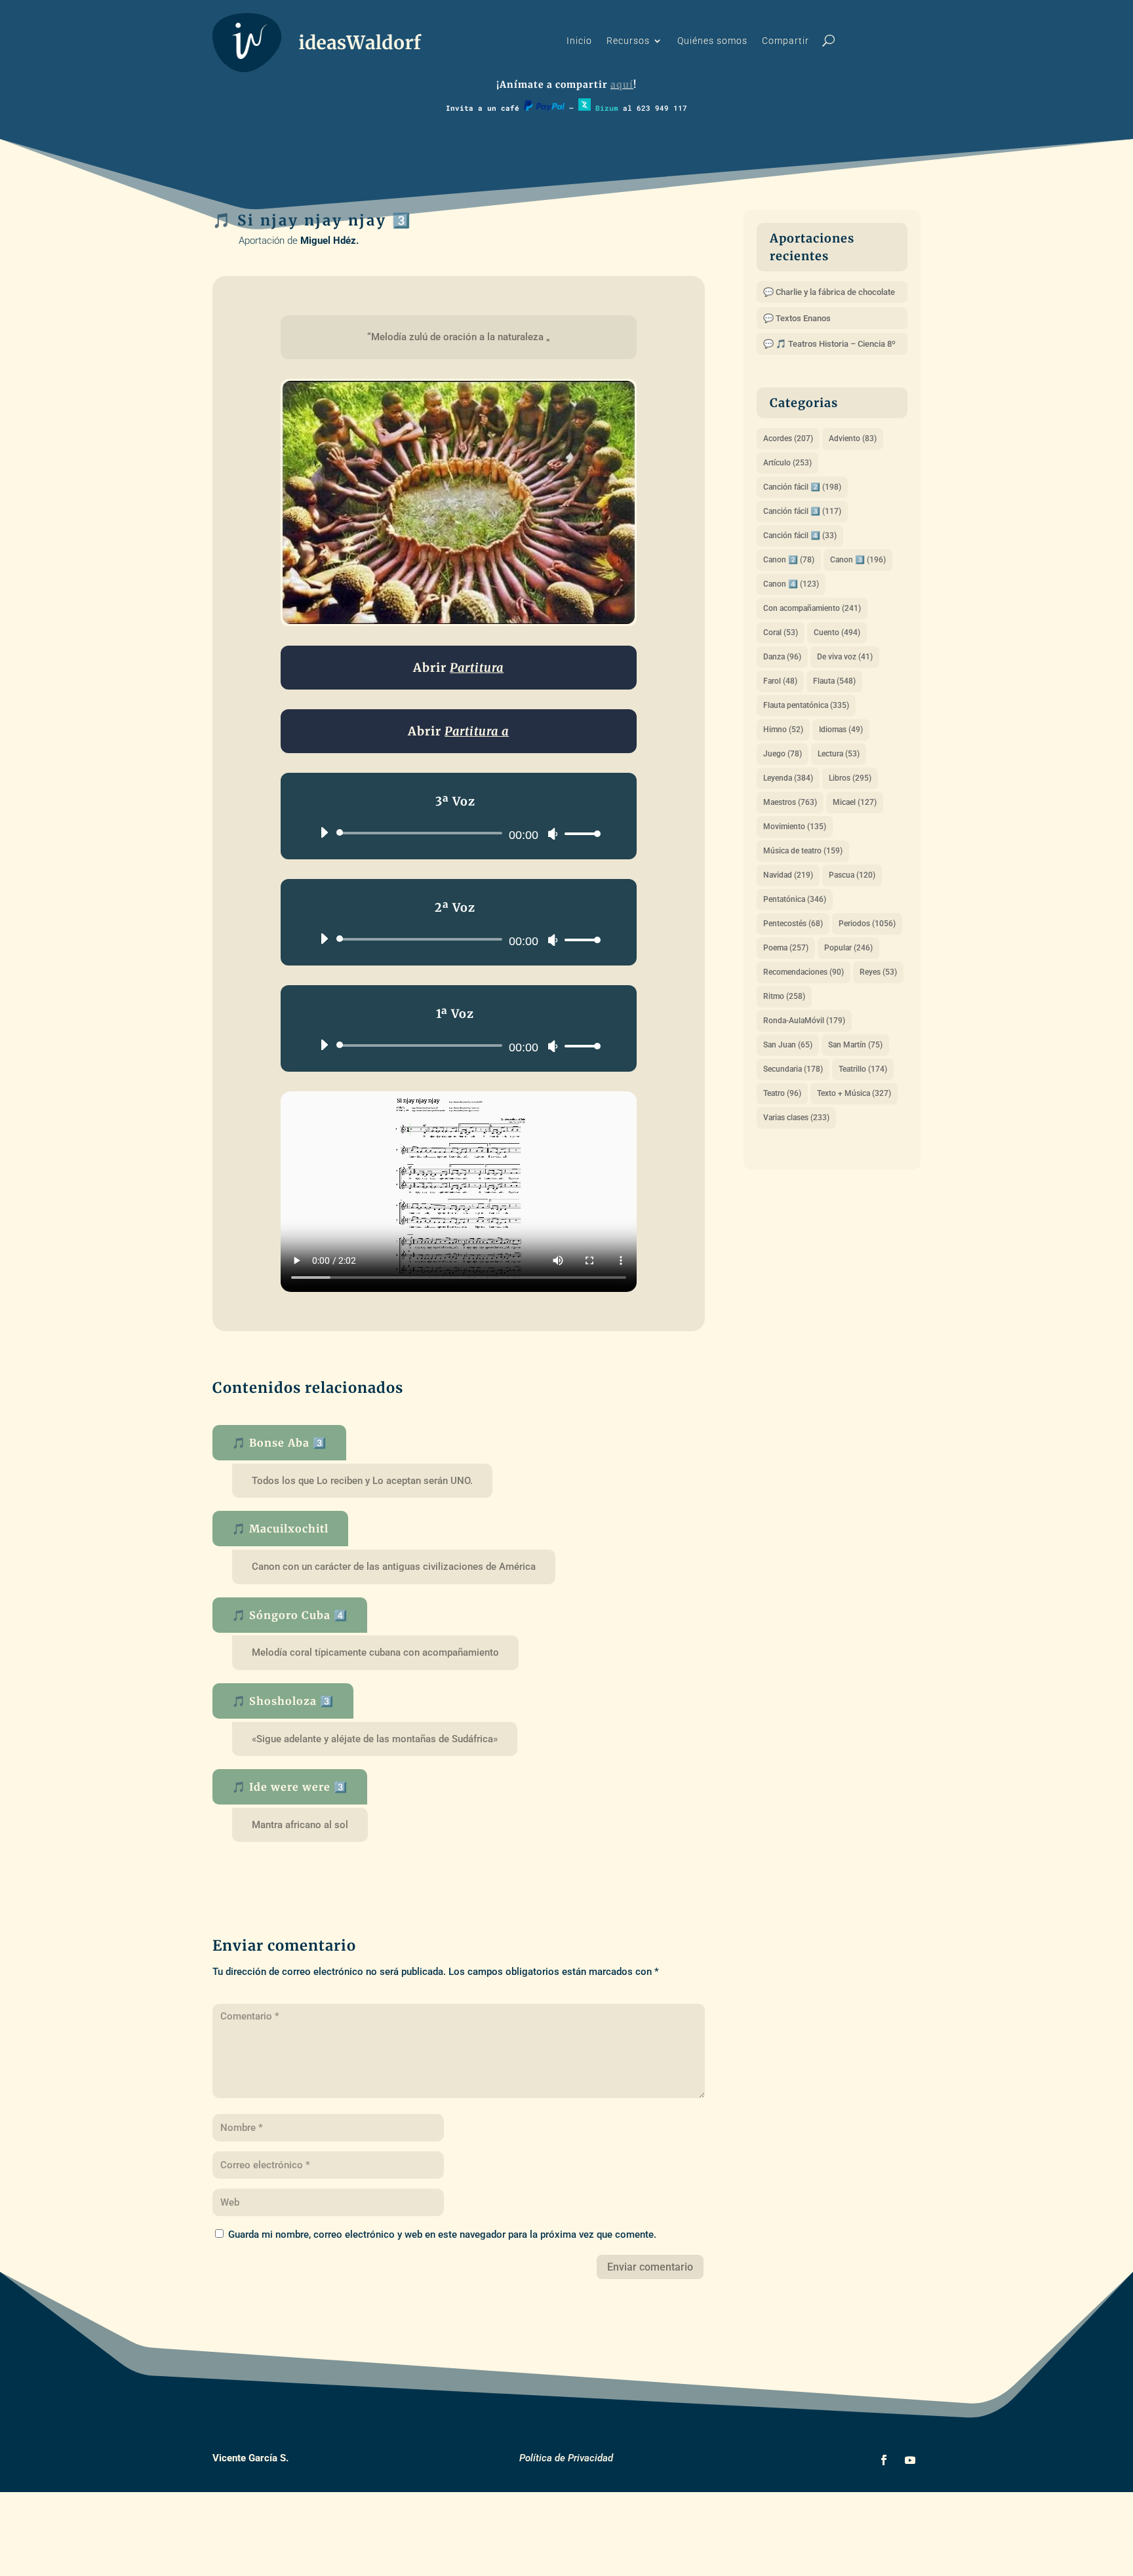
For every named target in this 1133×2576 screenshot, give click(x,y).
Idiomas (841, 730)
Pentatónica (795, 899)
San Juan (788, 1045)
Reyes (878, 972)
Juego (783, 754)
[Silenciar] (553, 834)
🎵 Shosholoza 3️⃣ (283, 1701)
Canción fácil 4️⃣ (800, 536)
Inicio (579, 41)
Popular (848, 948)
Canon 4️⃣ (791, 584)
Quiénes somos (712, 41)
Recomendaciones (804, 972)
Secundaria (793, 1069)
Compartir (785, 41)
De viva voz (845, 657)
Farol (780, 681)
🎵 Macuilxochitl (280, 1529)
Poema (786, 948)
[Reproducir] (324, 832)
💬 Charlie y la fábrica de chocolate (829, 292)
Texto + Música (854, 1093)
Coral (781, 633)
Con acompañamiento (812, 608)
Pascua (852, 875)
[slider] (579, 833)
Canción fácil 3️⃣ (802, 511)
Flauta (834, 681)
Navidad (788, 875)
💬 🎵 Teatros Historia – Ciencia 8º (829, 344)
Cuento (837, 633)
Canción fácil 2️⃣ (802, 487)
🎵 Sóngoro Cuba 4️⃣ (290, 1615)
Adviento (853, 439)
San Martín (855, 1045)
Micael (855, 802)
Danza (782, 657)
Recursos (628, 41)
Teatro (782, 1093)
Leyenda (788, 778)
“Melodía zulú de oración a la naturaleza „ (459, 337)
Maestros (790, 802)
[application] (455, 833)
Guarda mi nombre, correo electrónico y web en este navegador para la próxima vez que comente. (442, 2234)
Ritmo (784, 996)
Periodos (867, 924)
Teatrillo (863, 1069)
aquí (622, 85)
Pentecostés (793, 924)
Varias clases (796, 1118)
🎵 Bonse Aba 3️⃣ (279, 1443)
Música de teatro (803, 851)
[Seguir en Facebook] (884, 2460)
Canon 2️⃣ (789, 560)
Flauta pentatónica (806, 705)
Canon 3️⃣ (858, 560)
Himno (783, 730)
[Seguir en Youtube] (910, 2460)
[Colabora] (544, 108)
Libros (850, 778)
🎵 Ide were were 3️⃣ (290, 1787)
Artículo (787, 463)
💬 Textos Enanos (797, 318)
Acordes (788, 439)
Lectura (839, 754)
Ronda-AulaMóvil (804, 1021)
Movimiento (795, 827)
